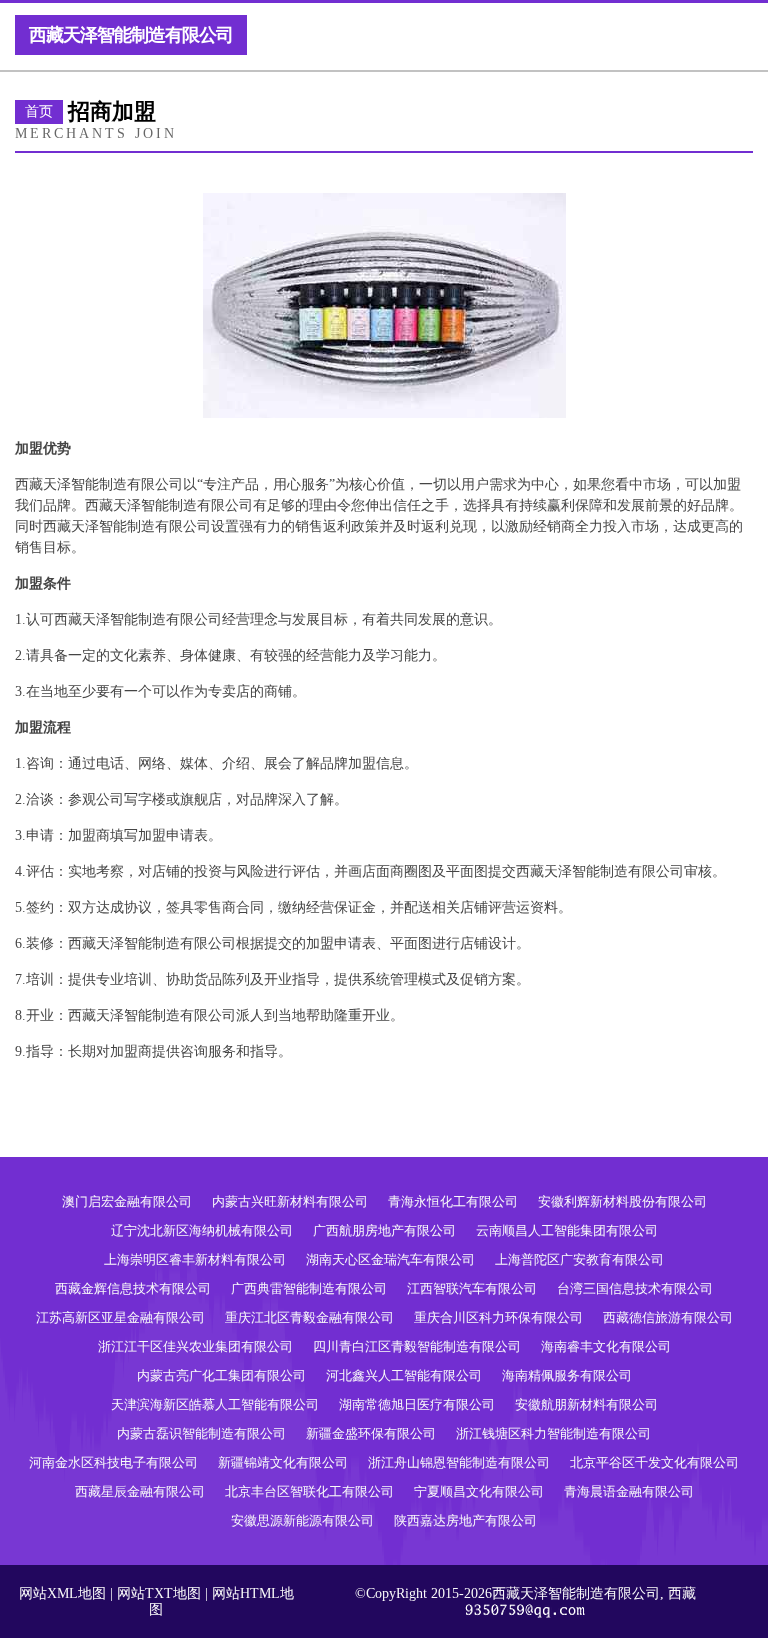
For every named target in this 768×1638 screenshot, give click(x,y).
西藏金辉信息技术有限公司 (133, 1288)
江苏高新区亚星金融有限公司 (120, 1317)
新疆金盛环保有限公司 (371, 1433)
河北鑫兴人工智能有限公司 (404, 1375)
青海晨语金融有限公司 (629, 1491)
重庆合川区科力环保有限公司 (498, 1317)
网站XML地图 (62, 1593)
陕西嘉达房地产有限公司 (465, 1520)
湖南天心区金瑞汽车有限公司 (390, 1259)
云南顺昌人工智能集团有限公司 (567, 1230)
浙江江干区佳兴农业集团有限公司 (195, 1346)
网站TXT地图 (159, 1593)
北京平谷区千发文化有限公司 (654, 1462)
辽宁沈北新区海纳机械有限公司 (202, 1230)
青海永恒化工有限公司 (453, 1201)
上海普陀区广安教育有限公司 (579, 1259)
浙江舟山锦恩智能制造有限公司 (459, 1462)
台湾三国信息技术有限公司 (635, 1288)
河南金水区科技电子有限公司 (113, 1462)
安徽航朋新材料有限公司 (586, 1404)
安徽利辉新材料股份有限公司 (622, 1201)
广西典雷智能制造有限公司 (309, 1288)
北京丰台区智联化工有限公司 (309, 1491)
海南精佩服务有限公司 (567, 1375)
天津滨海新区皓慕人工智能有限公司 (215, 1404)
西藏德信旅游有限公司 (668, 1317)
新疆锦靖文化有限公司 (283, 1462)
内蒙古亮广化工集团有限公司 (221, 1375)
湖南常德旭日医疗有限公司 (417, 1404)
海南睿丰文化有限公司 (606, 1346)
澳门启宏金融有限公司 (127, 1201)
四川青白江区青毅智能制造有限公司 (417, 1346)
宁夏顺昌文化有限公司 (479, 1491)
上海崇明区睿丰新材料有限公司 (195, 1259)
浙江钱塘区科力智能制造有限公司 (553, 1433)
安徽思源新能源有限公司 (302, 1520)
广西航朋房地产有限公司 (384, 1230)
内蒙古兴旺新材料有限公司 (290, 1201)
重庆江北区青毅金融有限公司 (309, 1317)
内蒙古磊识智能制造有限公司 (201, 1433)
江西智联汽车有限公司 (472, 1288)
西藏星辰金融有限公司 (140, 1491)
